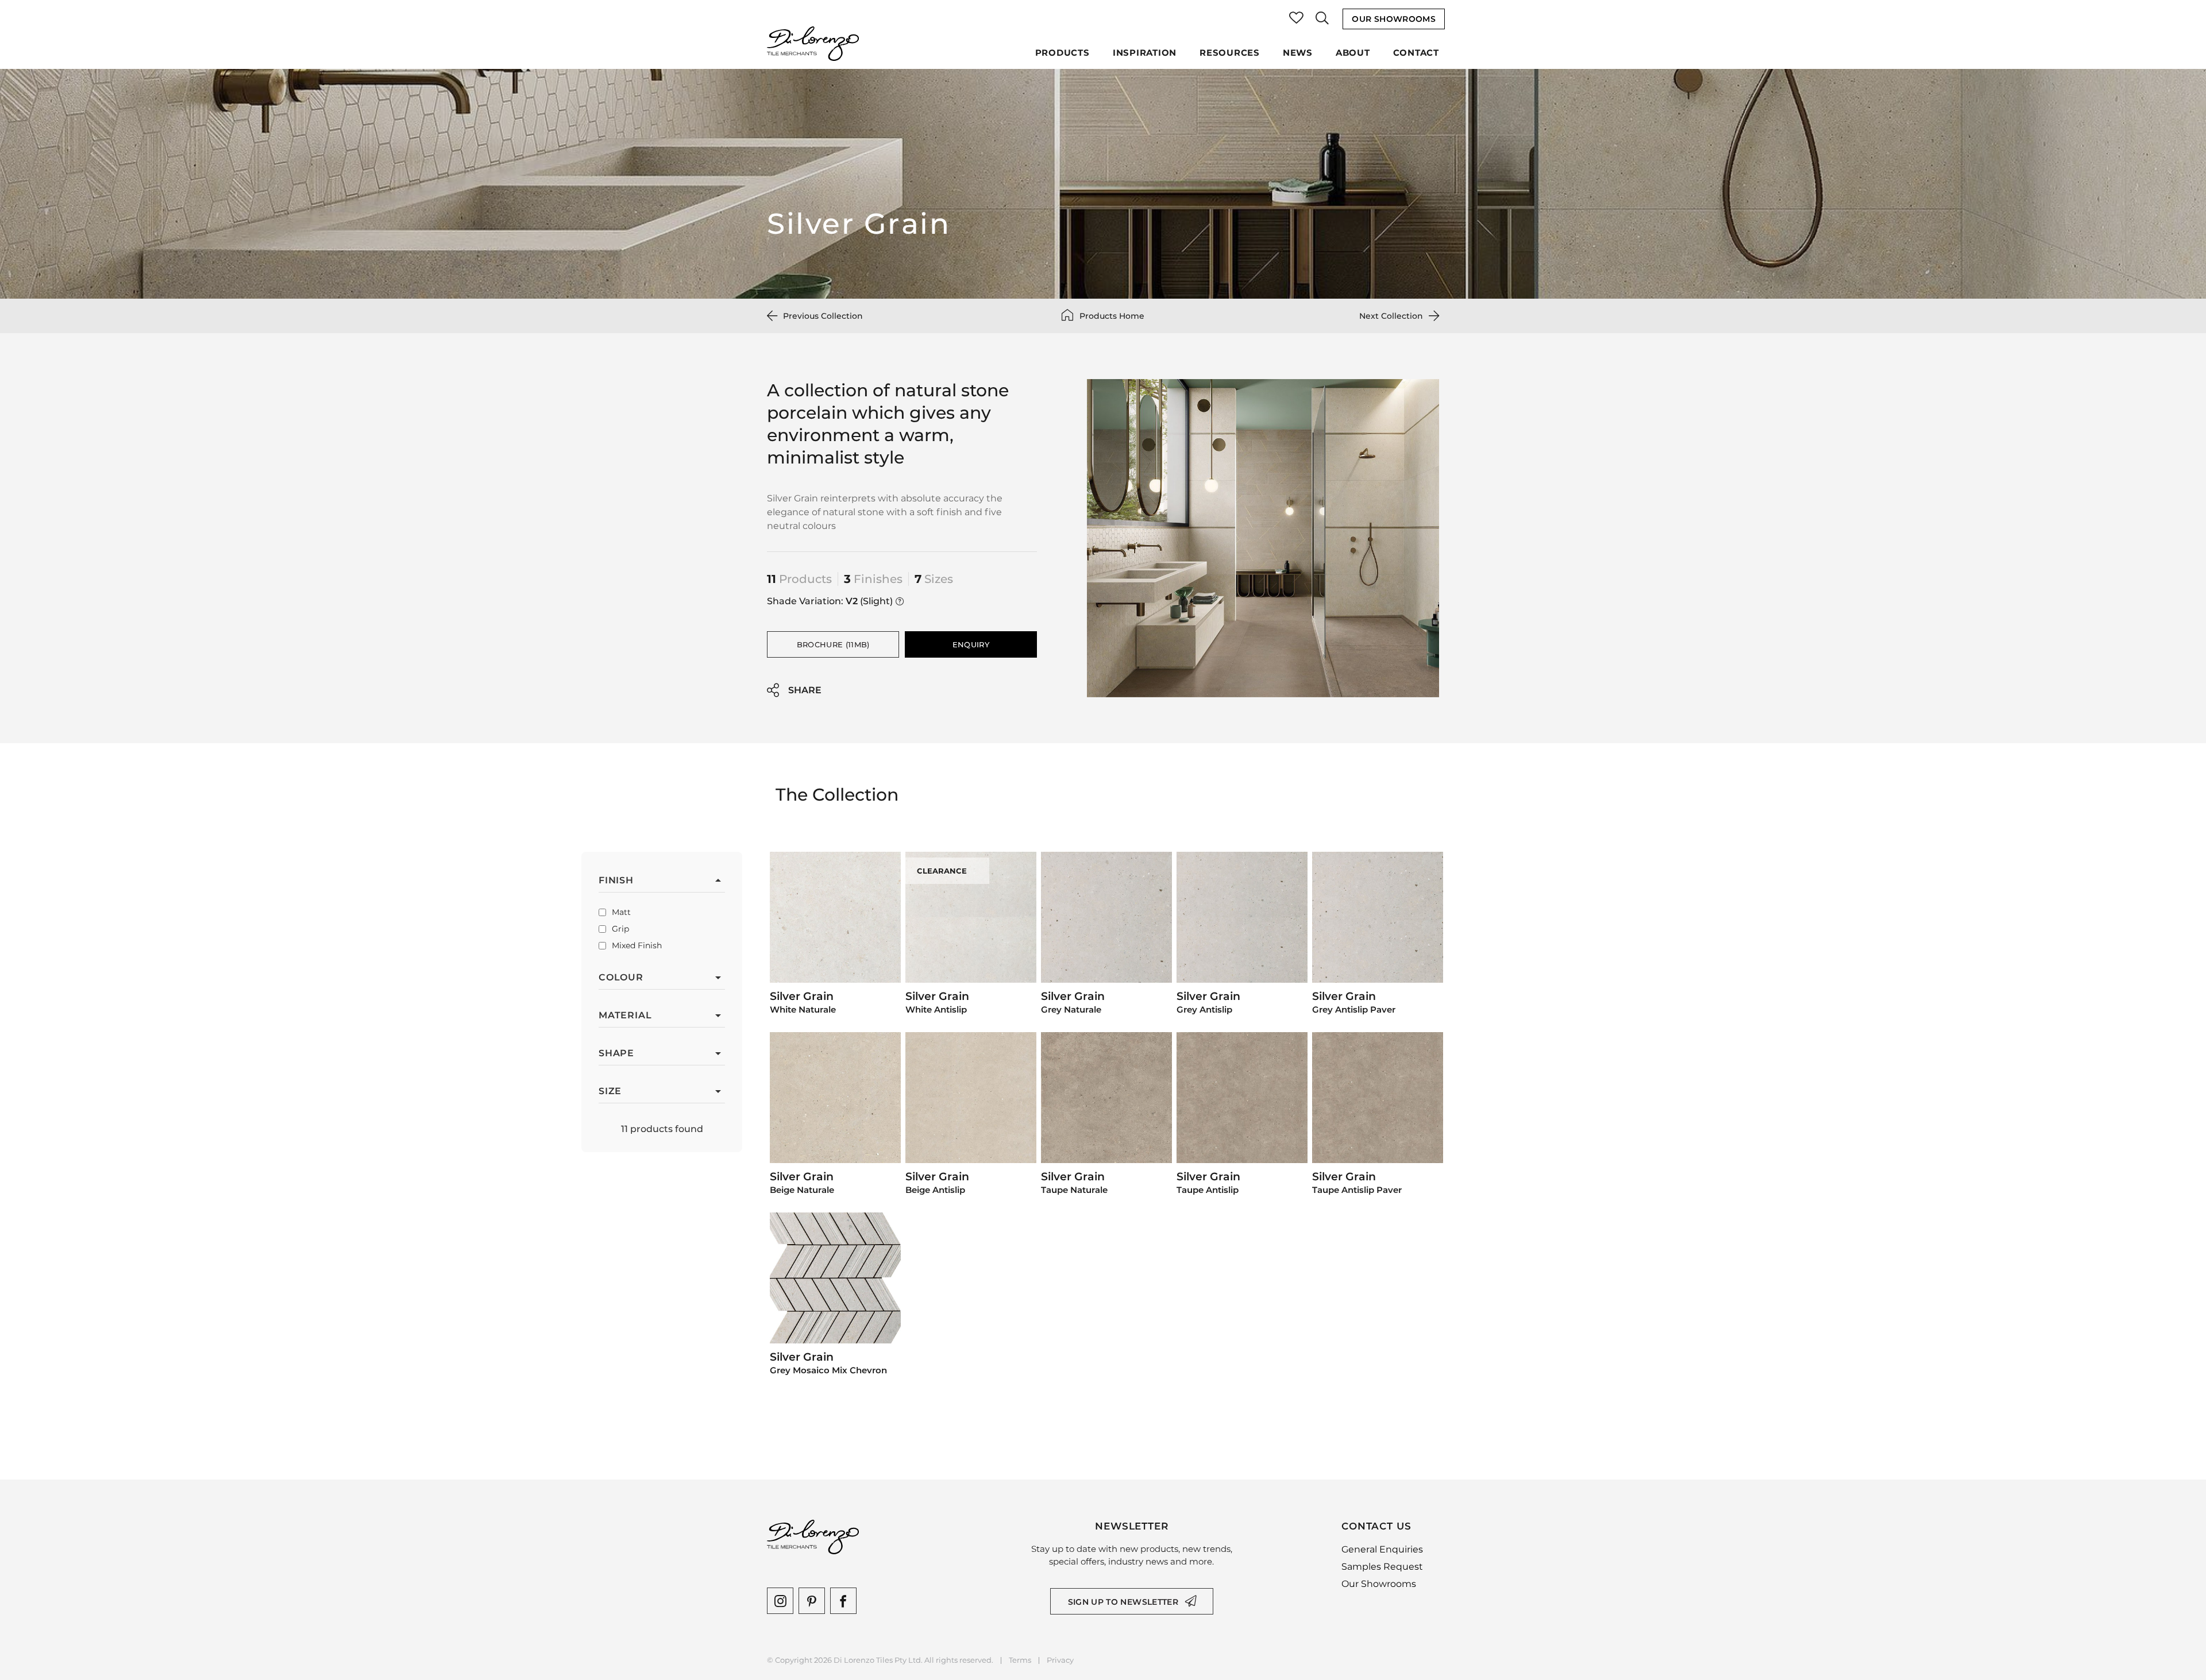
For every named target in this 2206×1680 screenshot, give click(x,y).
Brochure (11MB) (833, 644)
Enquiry (971, 644)
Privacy (1060, 1660)
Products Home (1112, 316)
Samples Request (1382, 1567)
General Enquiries (1382, 1549)
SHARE (805, 690)
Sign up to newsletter (1123, 1602)
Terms (1020, 1660)
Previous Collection (823, 316)
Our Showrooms (1394, 19)
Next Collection (1391, 316)
